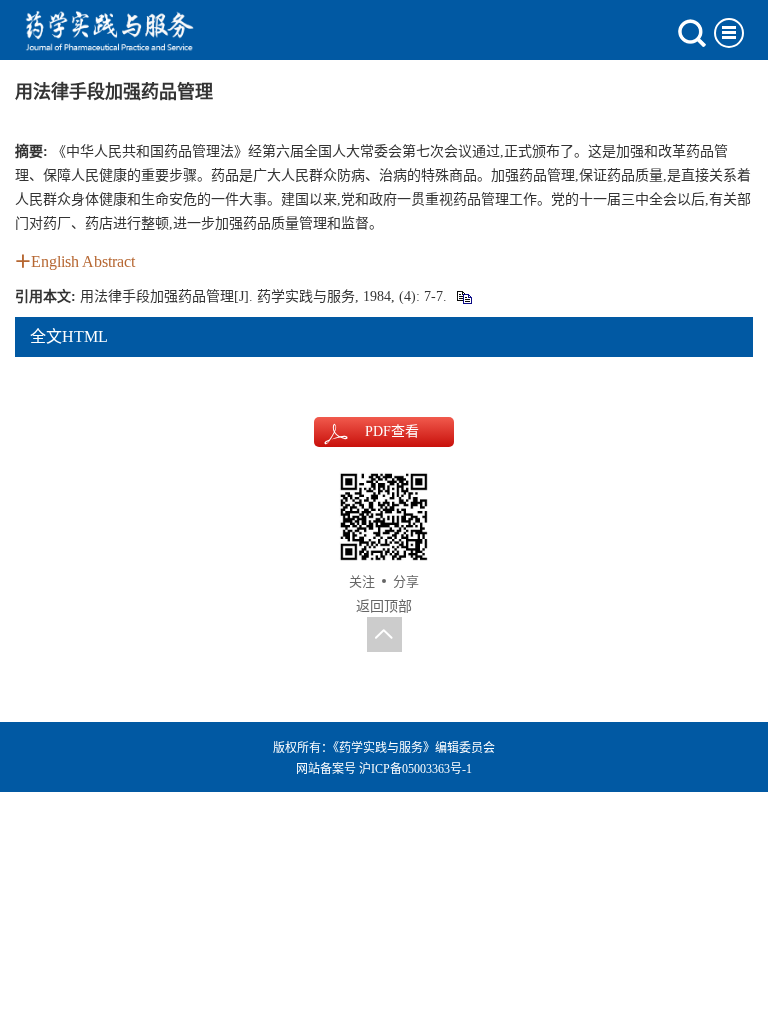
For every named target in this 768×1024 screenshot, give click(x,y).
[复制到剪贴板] (463, 296)
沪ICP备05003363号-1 (415, 769)
